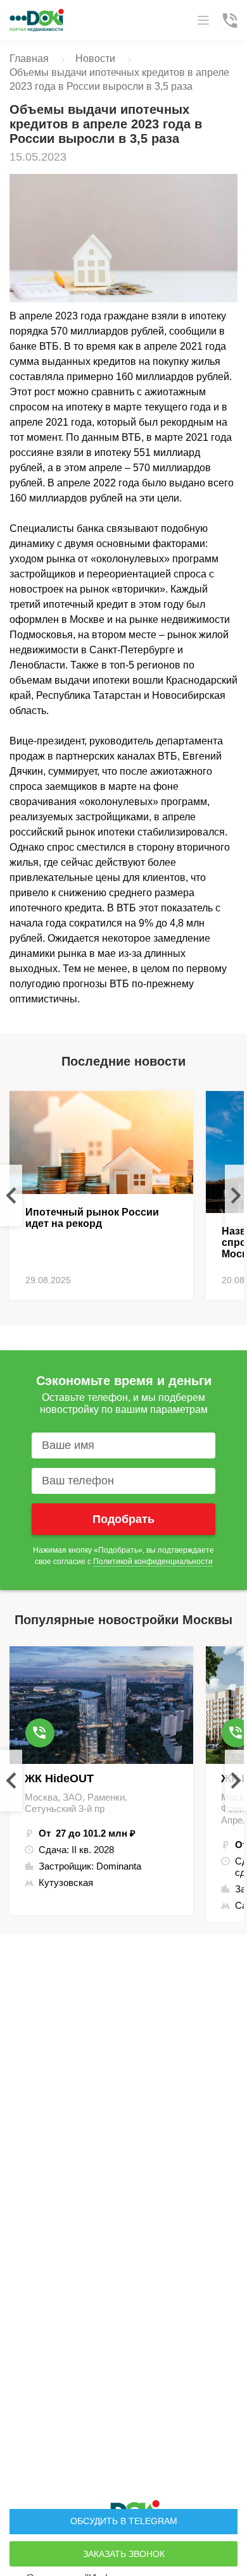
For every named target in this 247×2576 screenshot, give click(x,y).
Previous (11, 1195)
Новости (95, 59)
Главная (29, 59)
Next (236, 1195)
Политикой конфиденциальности (153, 1562)
